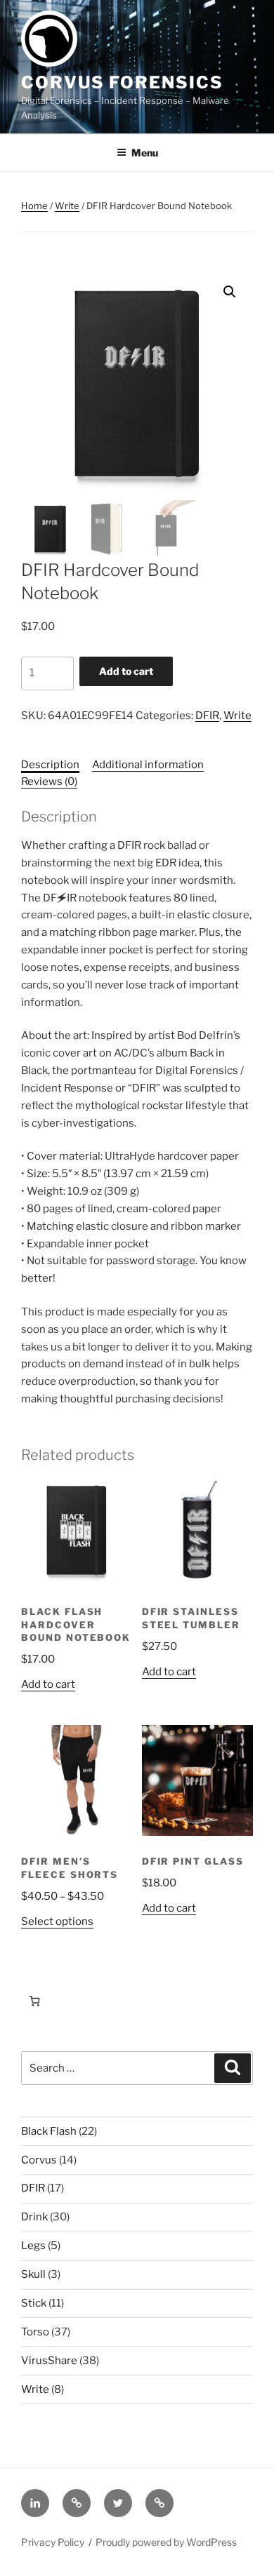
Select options (57, 1921)
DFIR (207, 716)
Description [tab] (50, 765)
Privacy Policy (53, 2542)
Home (34, 206)
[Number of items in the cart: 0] (34, 2001)
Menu (145, 153)
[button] (230, 292)
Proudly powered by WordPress (166, 2542)
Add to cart (126, 671)
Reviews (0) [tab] (49, 781)
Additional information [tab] (148, 765)
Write (67, 206)
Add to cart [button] (48, 1684)
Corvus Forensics (122, 82)
